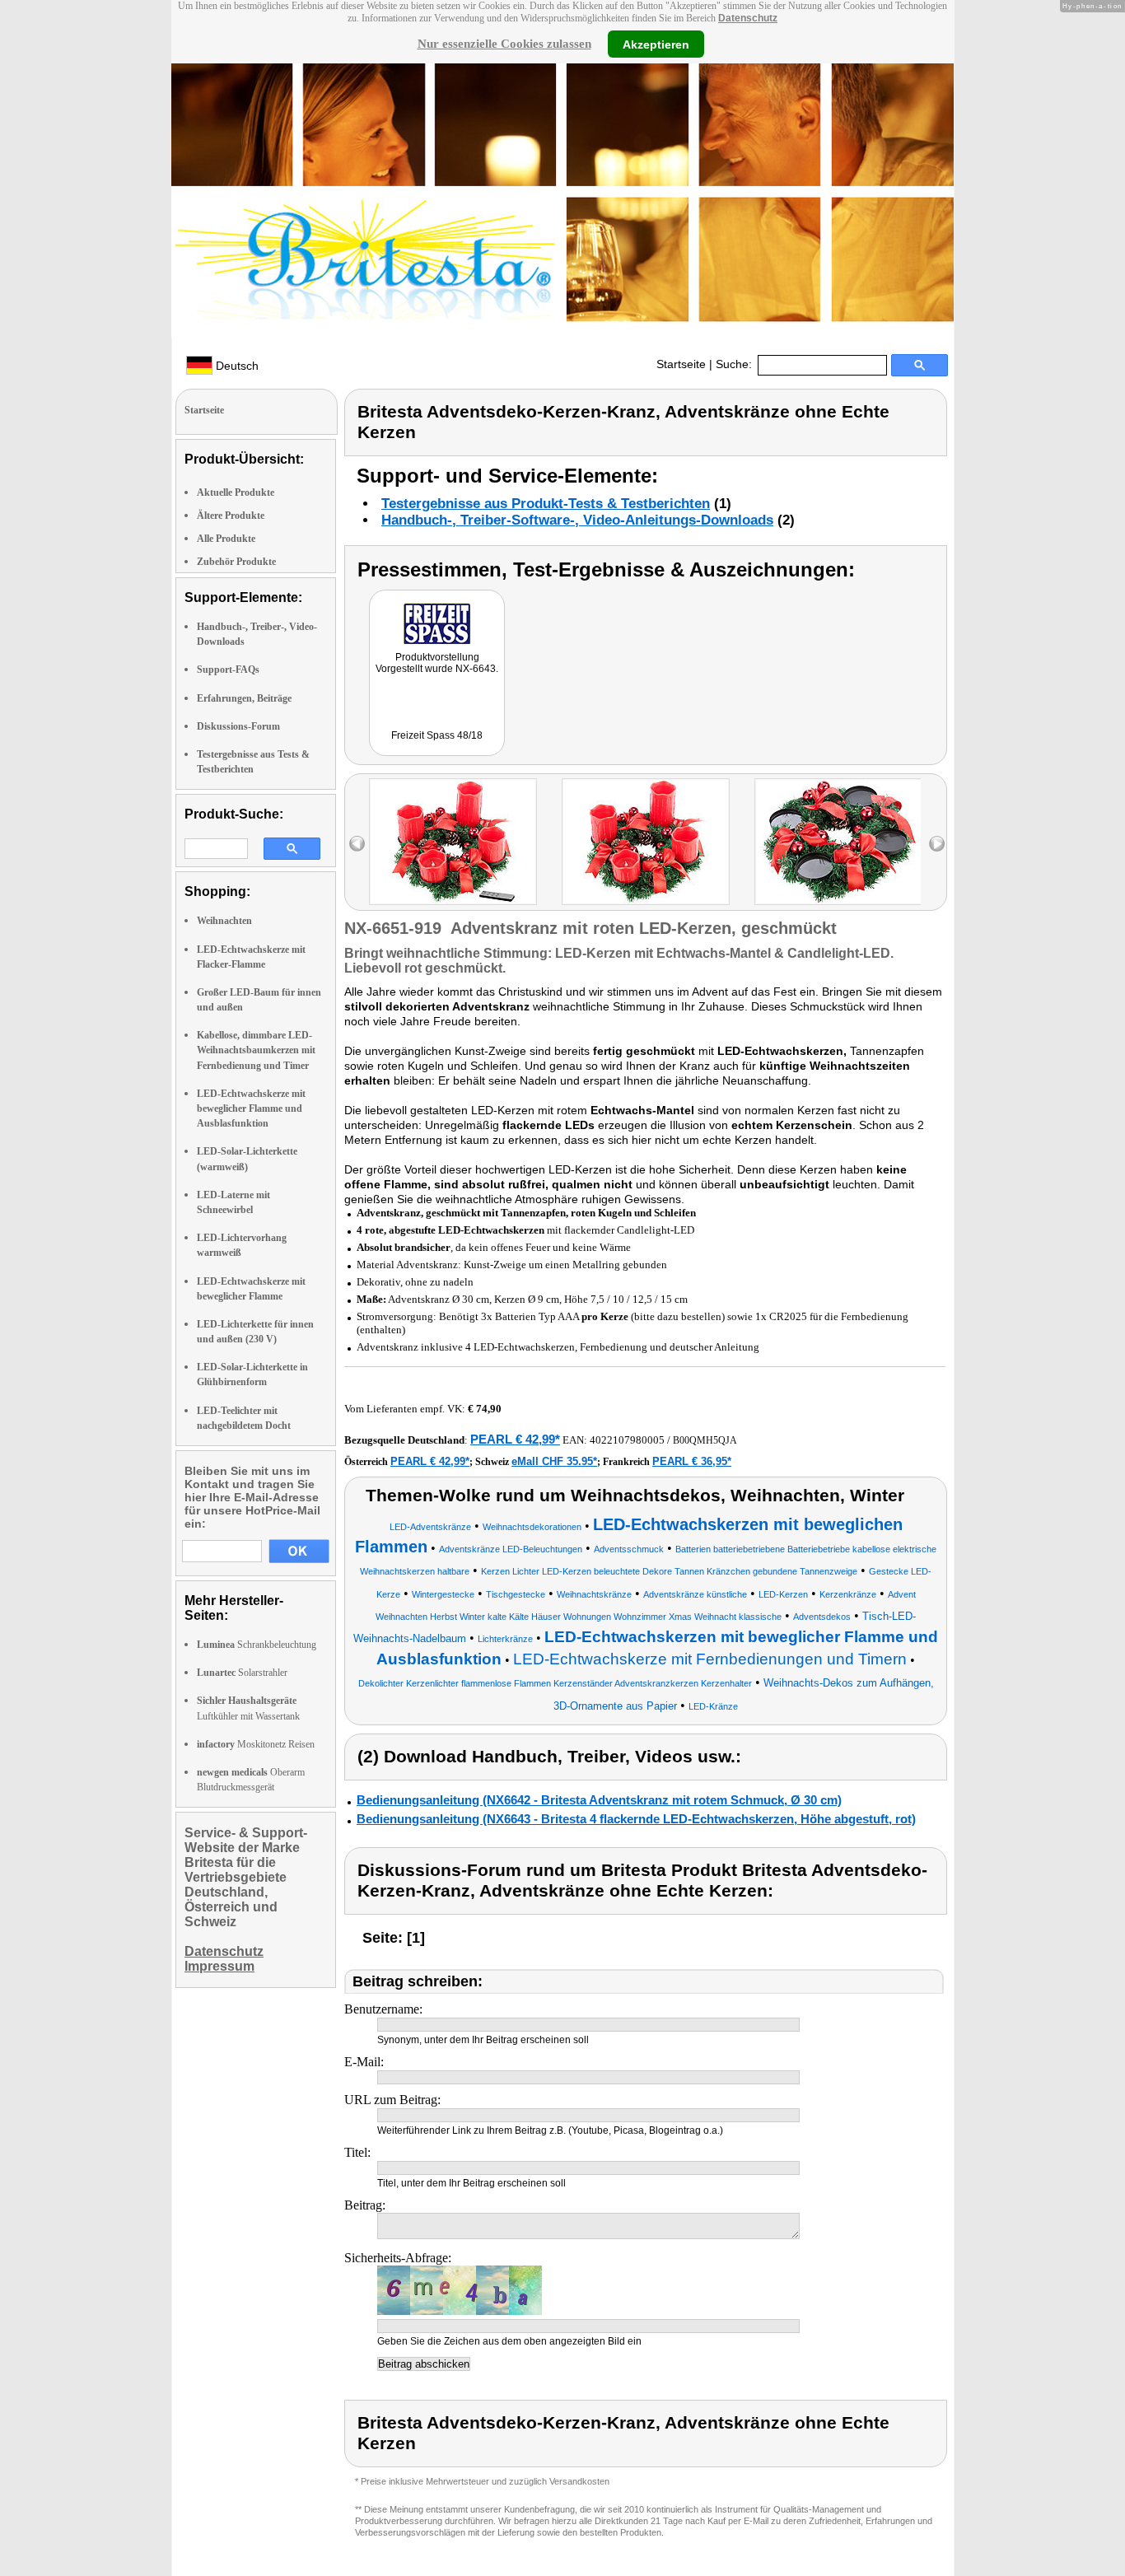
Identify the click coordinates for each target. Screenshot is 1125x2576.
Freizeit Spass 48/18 (437, 735)
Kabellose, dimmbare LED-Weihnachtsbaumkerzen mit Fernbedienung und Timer (256, 1050)
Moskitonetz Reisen (256, 1744)
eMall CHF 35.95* (554, 1461)
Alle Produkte (226, 539)
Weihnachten (224, 921)
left (357, 844)
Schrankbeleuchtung (257, 1645)
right (937, 844)
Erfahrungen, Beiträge (244, 698)
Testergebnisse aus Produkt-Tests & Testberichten (546, 504)
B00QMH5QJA (705, 1440)
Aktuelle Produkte (236, 492)
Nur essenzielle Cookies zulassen (504, 44)
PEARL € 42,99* (515, 1439)
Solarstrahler (242, 1673)
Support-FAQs (228, 670)
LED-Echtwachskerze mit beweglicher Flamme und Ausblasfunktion (251, 1108)
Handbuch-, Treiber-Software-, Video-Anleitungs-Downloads (577, 520)
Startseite (681, 364)
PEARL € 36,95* (692, 1461)
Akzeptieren (656, 44)
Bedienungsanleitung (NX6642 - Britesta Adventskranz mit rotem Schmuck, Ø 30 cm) (599, 1800)
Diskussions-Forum (238, 726)
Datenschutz (748, 18)
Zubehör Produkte (236, 562)
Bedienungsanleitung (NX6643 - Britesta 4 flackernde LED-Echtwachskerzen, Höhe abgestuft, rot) (636, 1819)
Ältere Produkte (231, 516)
